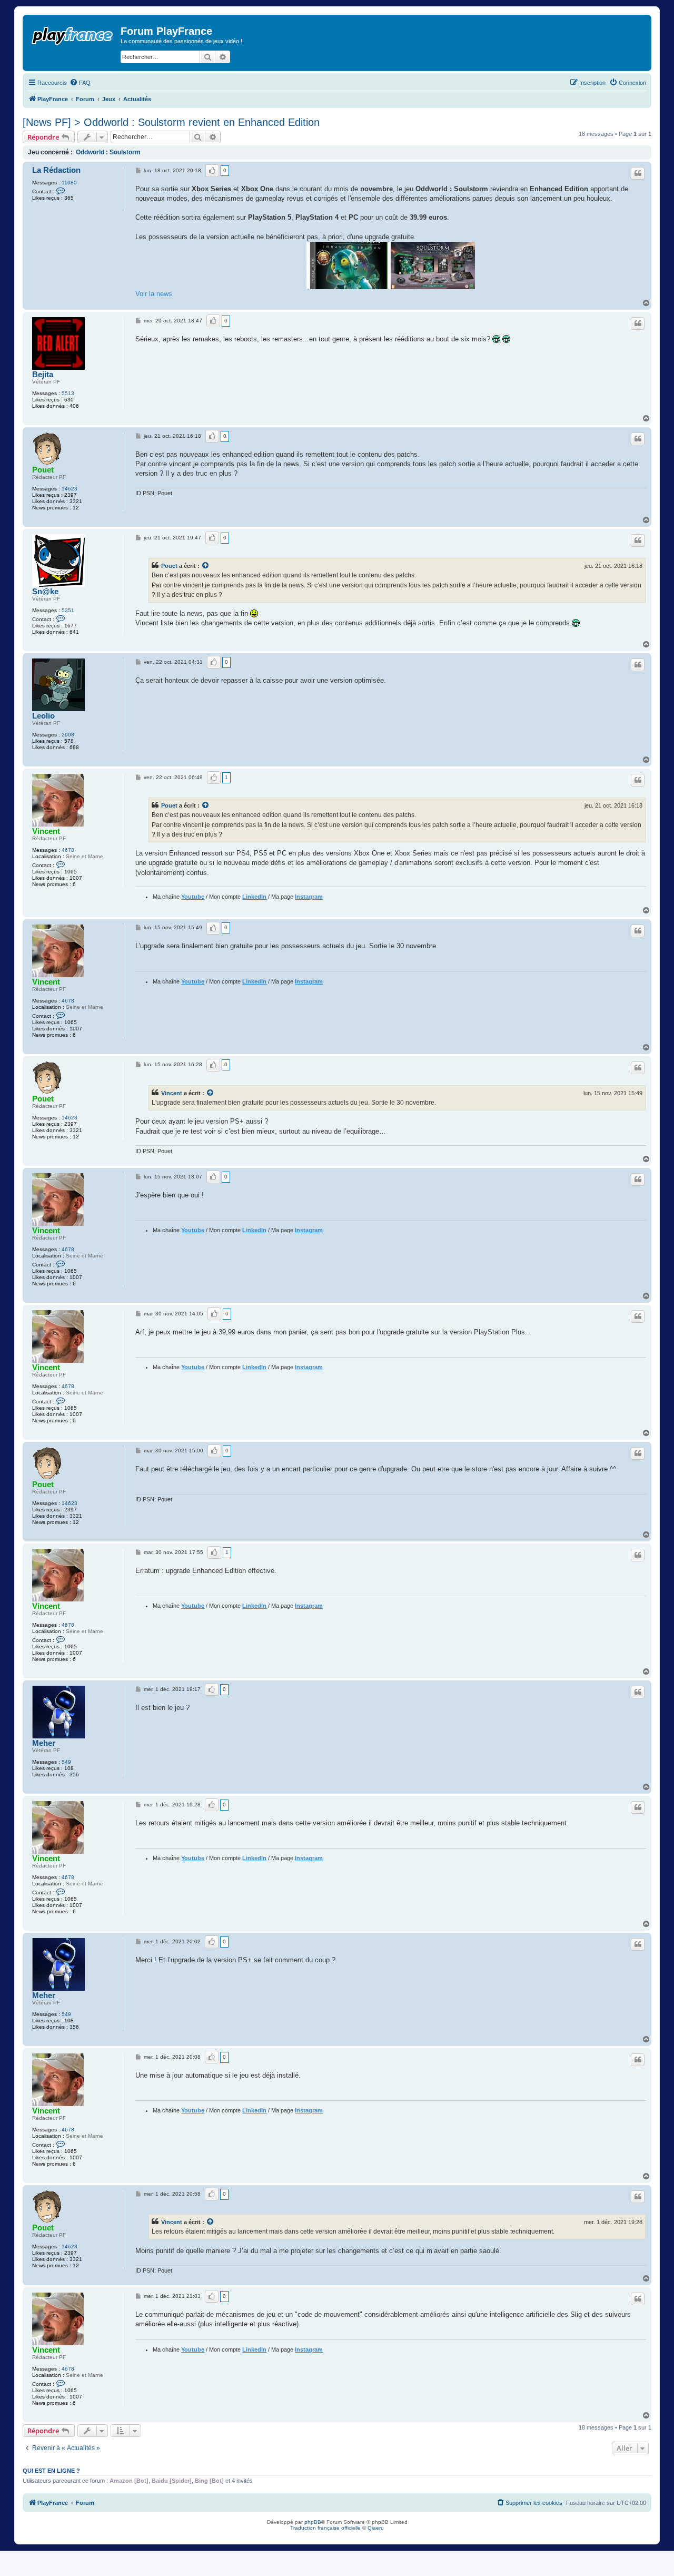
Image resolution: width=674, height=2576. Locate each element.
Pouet (43, 470)
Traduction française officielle (325, 2528)
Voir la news (154, 294)
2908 (68, 735)
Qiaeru (376, 2528)
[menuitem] (80, 83)
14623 (70, 489)
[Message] (139, 171)
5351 (68, 610)
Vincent (46, 831)
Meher (44, 1743)
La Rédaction (56, 170)
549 (66, 1762)
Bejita (43, 375)
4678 (68, 850)
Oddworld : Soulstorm (108, 152)
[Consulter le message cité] (206, 566)
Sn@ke (45, 592)
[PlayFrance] (73, 34)
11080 (69, 183)
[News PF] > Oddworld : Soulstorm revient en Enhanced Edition (171, 122)
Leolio (43, 716)
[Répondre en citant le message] (638, 173)
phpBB (313, 2522)
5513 (68, 393)
